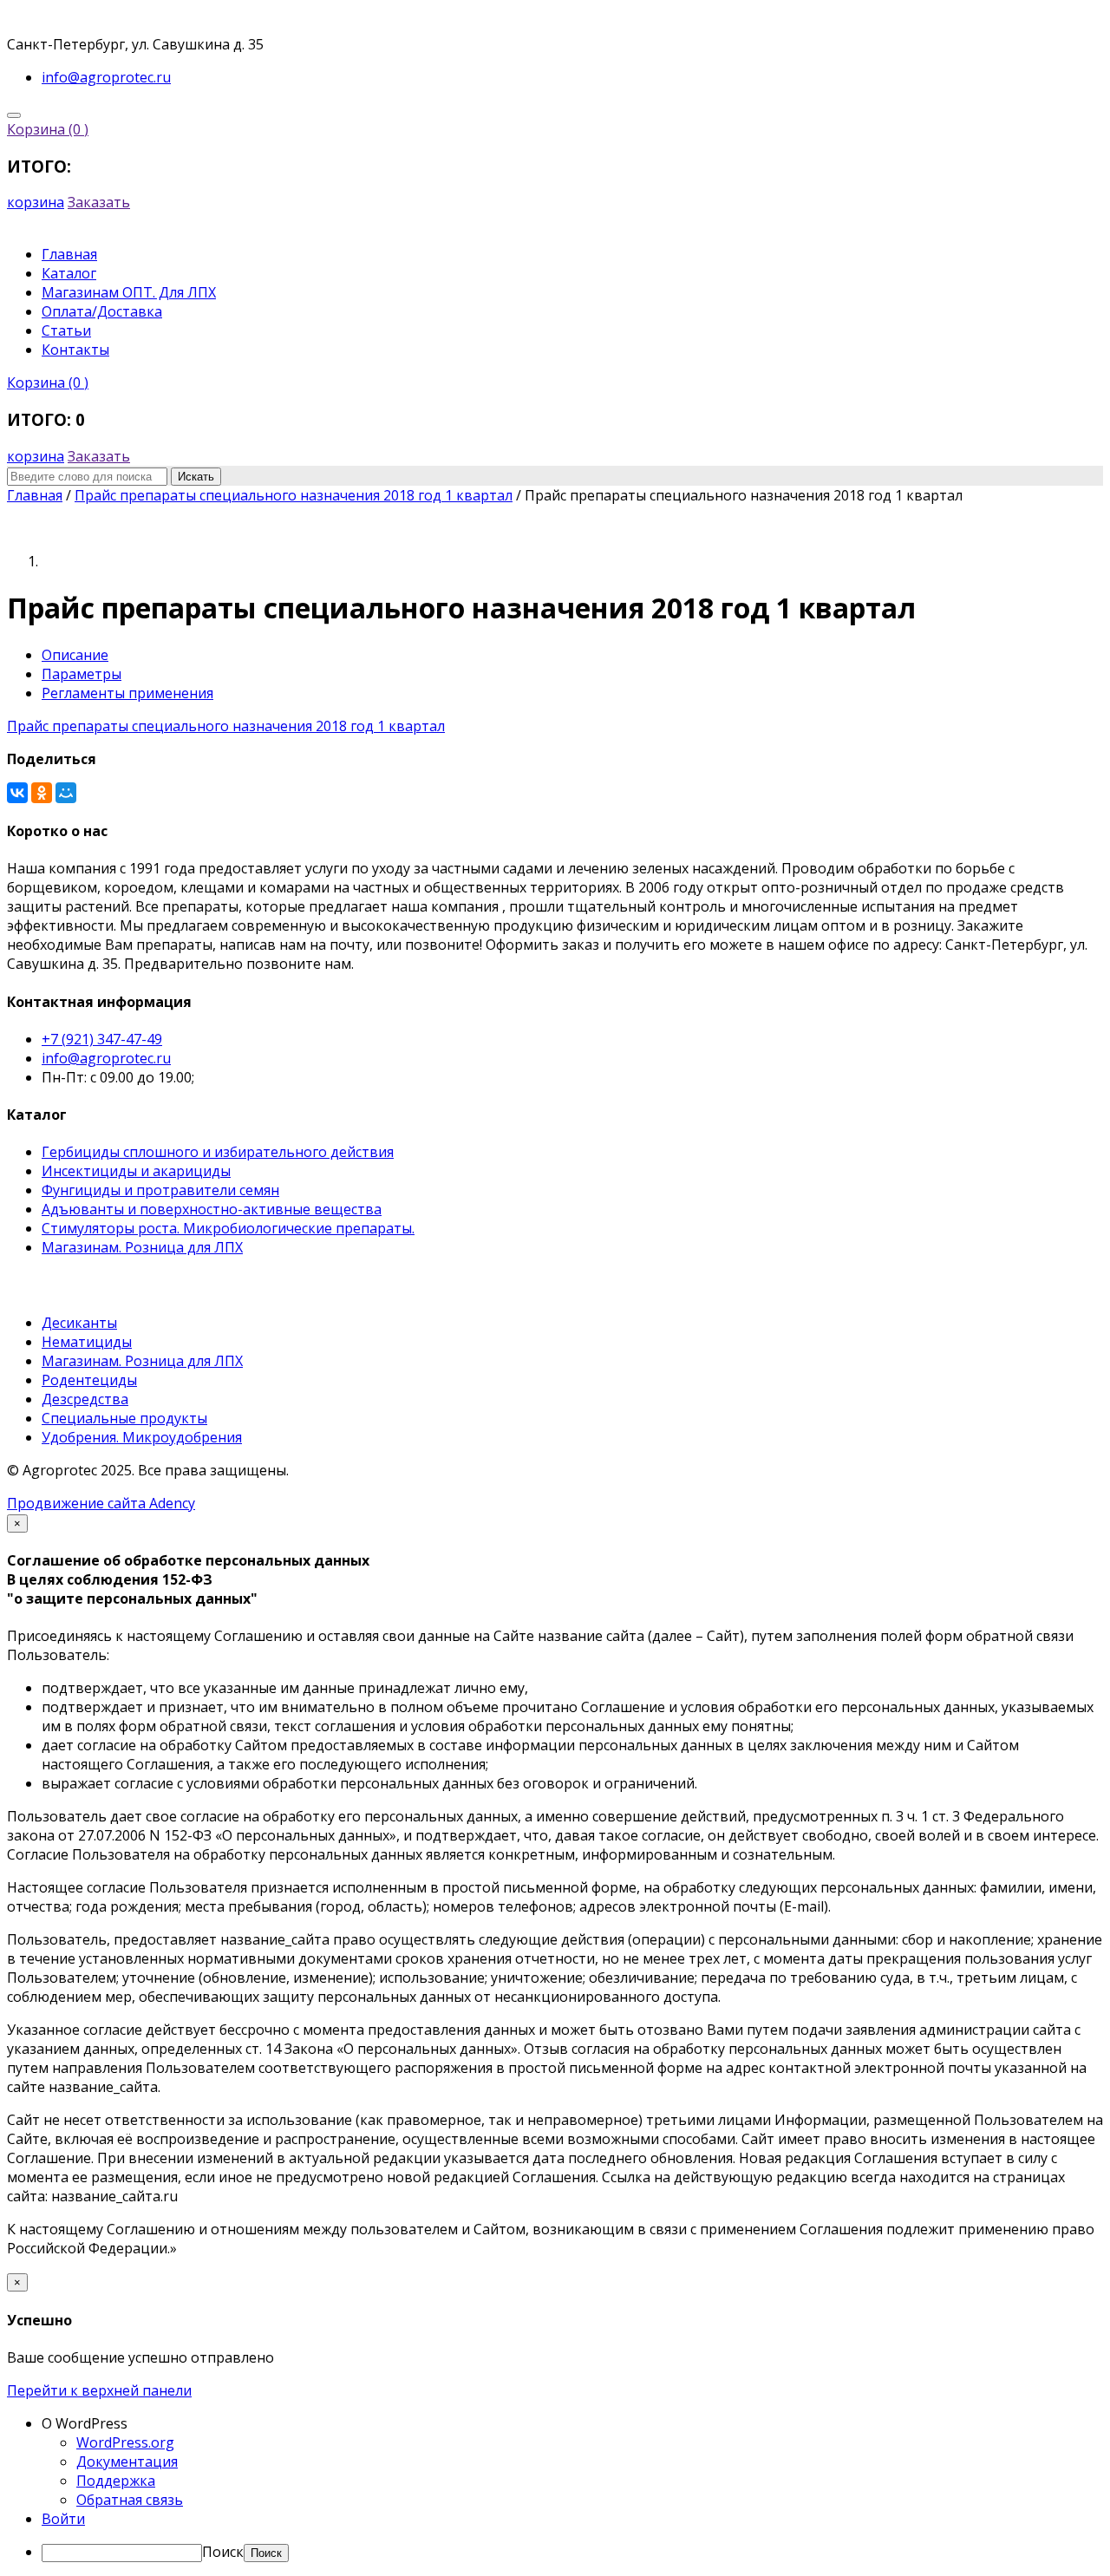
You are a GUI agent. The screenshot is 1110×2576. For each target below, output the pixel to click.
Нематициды (87, 1342)
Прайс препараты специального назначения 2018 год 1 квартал (226, 726)
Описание (75, 655)
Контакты (75, 350)
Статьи (66, 330)
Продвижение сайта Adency (101, 1503)
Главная (69, 254)
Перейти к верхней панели (99, 2390)
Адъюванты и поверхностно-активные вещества (212, 1209)
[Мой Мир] (66, 793)
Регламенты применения (127, 693)
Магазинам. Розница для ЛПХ (142, 1247)
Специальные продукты (124, 1418)
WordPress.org (125, 2442)
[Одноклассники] (42, 793)
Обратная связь (130, 2500)
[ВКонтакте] (17, 793)
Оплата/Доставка (102, 311)
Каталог (69, 273)
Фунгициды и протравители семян (160, 1190)
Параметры (82, 674)
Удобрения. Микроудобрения (142, 1437)
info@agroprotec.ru (106, 1058)
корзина (36, 202)
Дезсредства (85, 1399)
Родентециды (89, 1380)
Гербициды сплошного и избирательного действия (218, 1152)
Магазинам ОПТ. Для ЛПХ (129, 292)
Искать (196, 477)
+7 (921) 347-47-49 (102, 1039)
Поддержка (116, 2481)
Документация (127, 2462)
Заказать (99, 202)
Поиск (223, 2552)
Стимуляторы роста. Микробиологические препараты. (228, 1228)
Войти (63, 2519)
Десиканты (79, 1323)
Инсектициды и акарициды (136, 1171)
